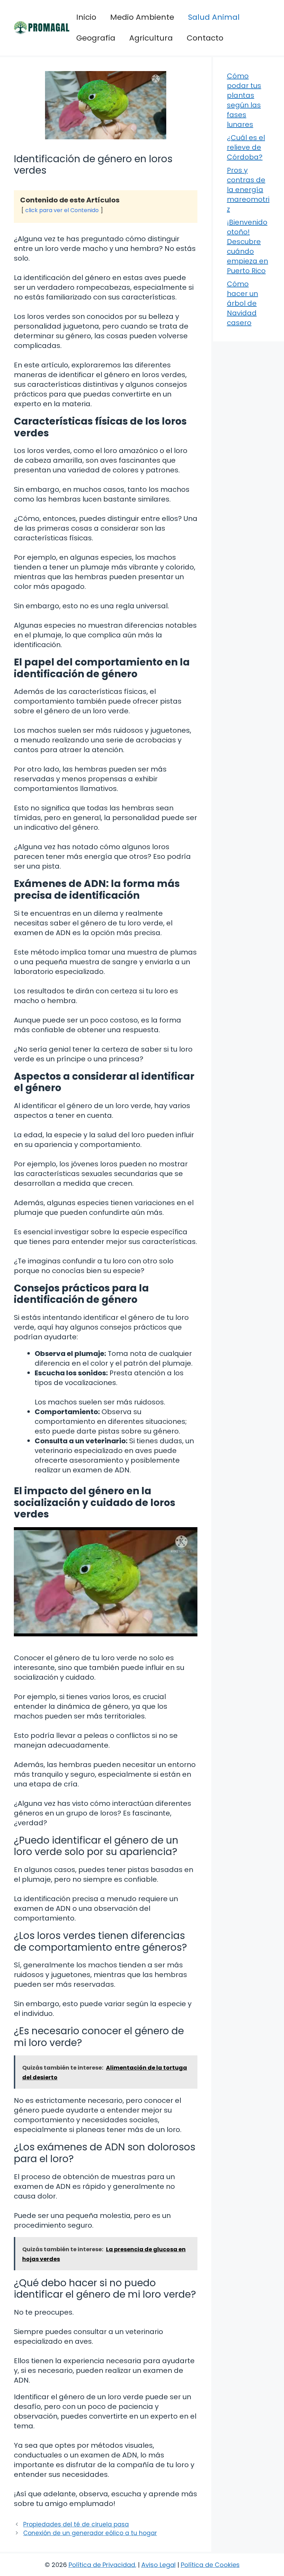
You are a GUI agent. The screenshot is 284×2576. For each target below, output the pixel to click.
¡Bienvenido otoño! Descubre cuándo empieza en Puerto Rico (247, 246)
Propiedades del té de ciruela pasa (76, 2524)
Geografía (96, 38)
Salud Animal (214, 17)
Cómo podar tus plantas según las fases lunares (244, 100)
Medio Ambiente (142, 17)
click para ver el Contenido (62, 210)
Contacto (205, 38)
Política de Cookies (210, 2565)
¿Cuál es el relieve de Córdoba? (246, 147)
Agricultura (151, 38)
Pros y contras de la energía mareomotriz (248, 190)
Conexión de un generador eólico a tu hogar (90, 2533)
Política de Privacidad (102, 2565)
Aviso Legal (158, 2565)
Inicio (86, 17)
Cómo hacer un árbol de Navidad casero (242, 303)
